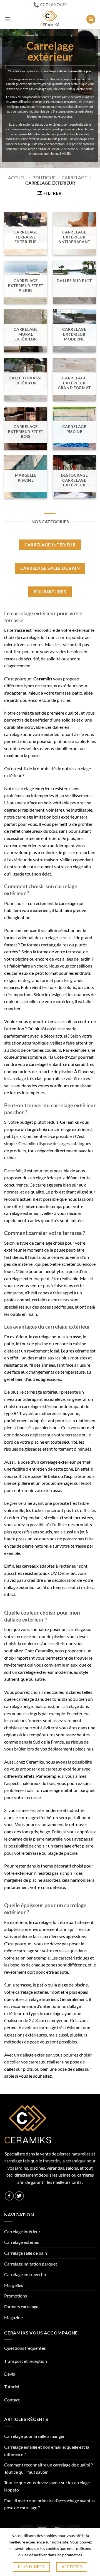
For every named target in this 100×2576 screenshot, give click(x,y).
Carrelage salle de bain (26, 2253)
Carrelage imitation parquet (31, 2264)
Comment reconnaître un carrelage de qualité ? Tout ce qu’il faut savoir (48, 2468)
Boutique (44, 177)
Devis (10, 2374)
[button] (7, 19)
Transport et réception (26, 2361)
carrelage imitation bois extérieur (47, 817)
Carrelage (74, 177)
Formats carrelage (21, 2307)
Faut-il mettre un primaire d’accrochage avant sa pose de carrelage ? (50, 2504)
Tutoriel (12, 2387)
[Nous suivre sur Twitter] (19, 2196)
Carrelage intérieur (22, 2231)
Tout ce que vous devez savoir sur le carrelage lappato (47, 2486)
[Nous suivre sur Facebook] (9, 2196)
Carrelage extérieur (23, 2242)
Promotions (16, 2296)
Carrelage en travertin (25, 2274)
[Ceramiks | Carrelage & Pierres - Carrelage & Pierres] (50, 19)
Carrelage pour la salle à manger (34, 2436)
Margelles (14, 2285)
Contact (12, 2400)
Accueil (17, 177)
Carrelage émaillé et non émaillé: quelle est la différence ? (47, 2451)
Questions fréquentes (25, 2348)
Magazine (13, 2317)
